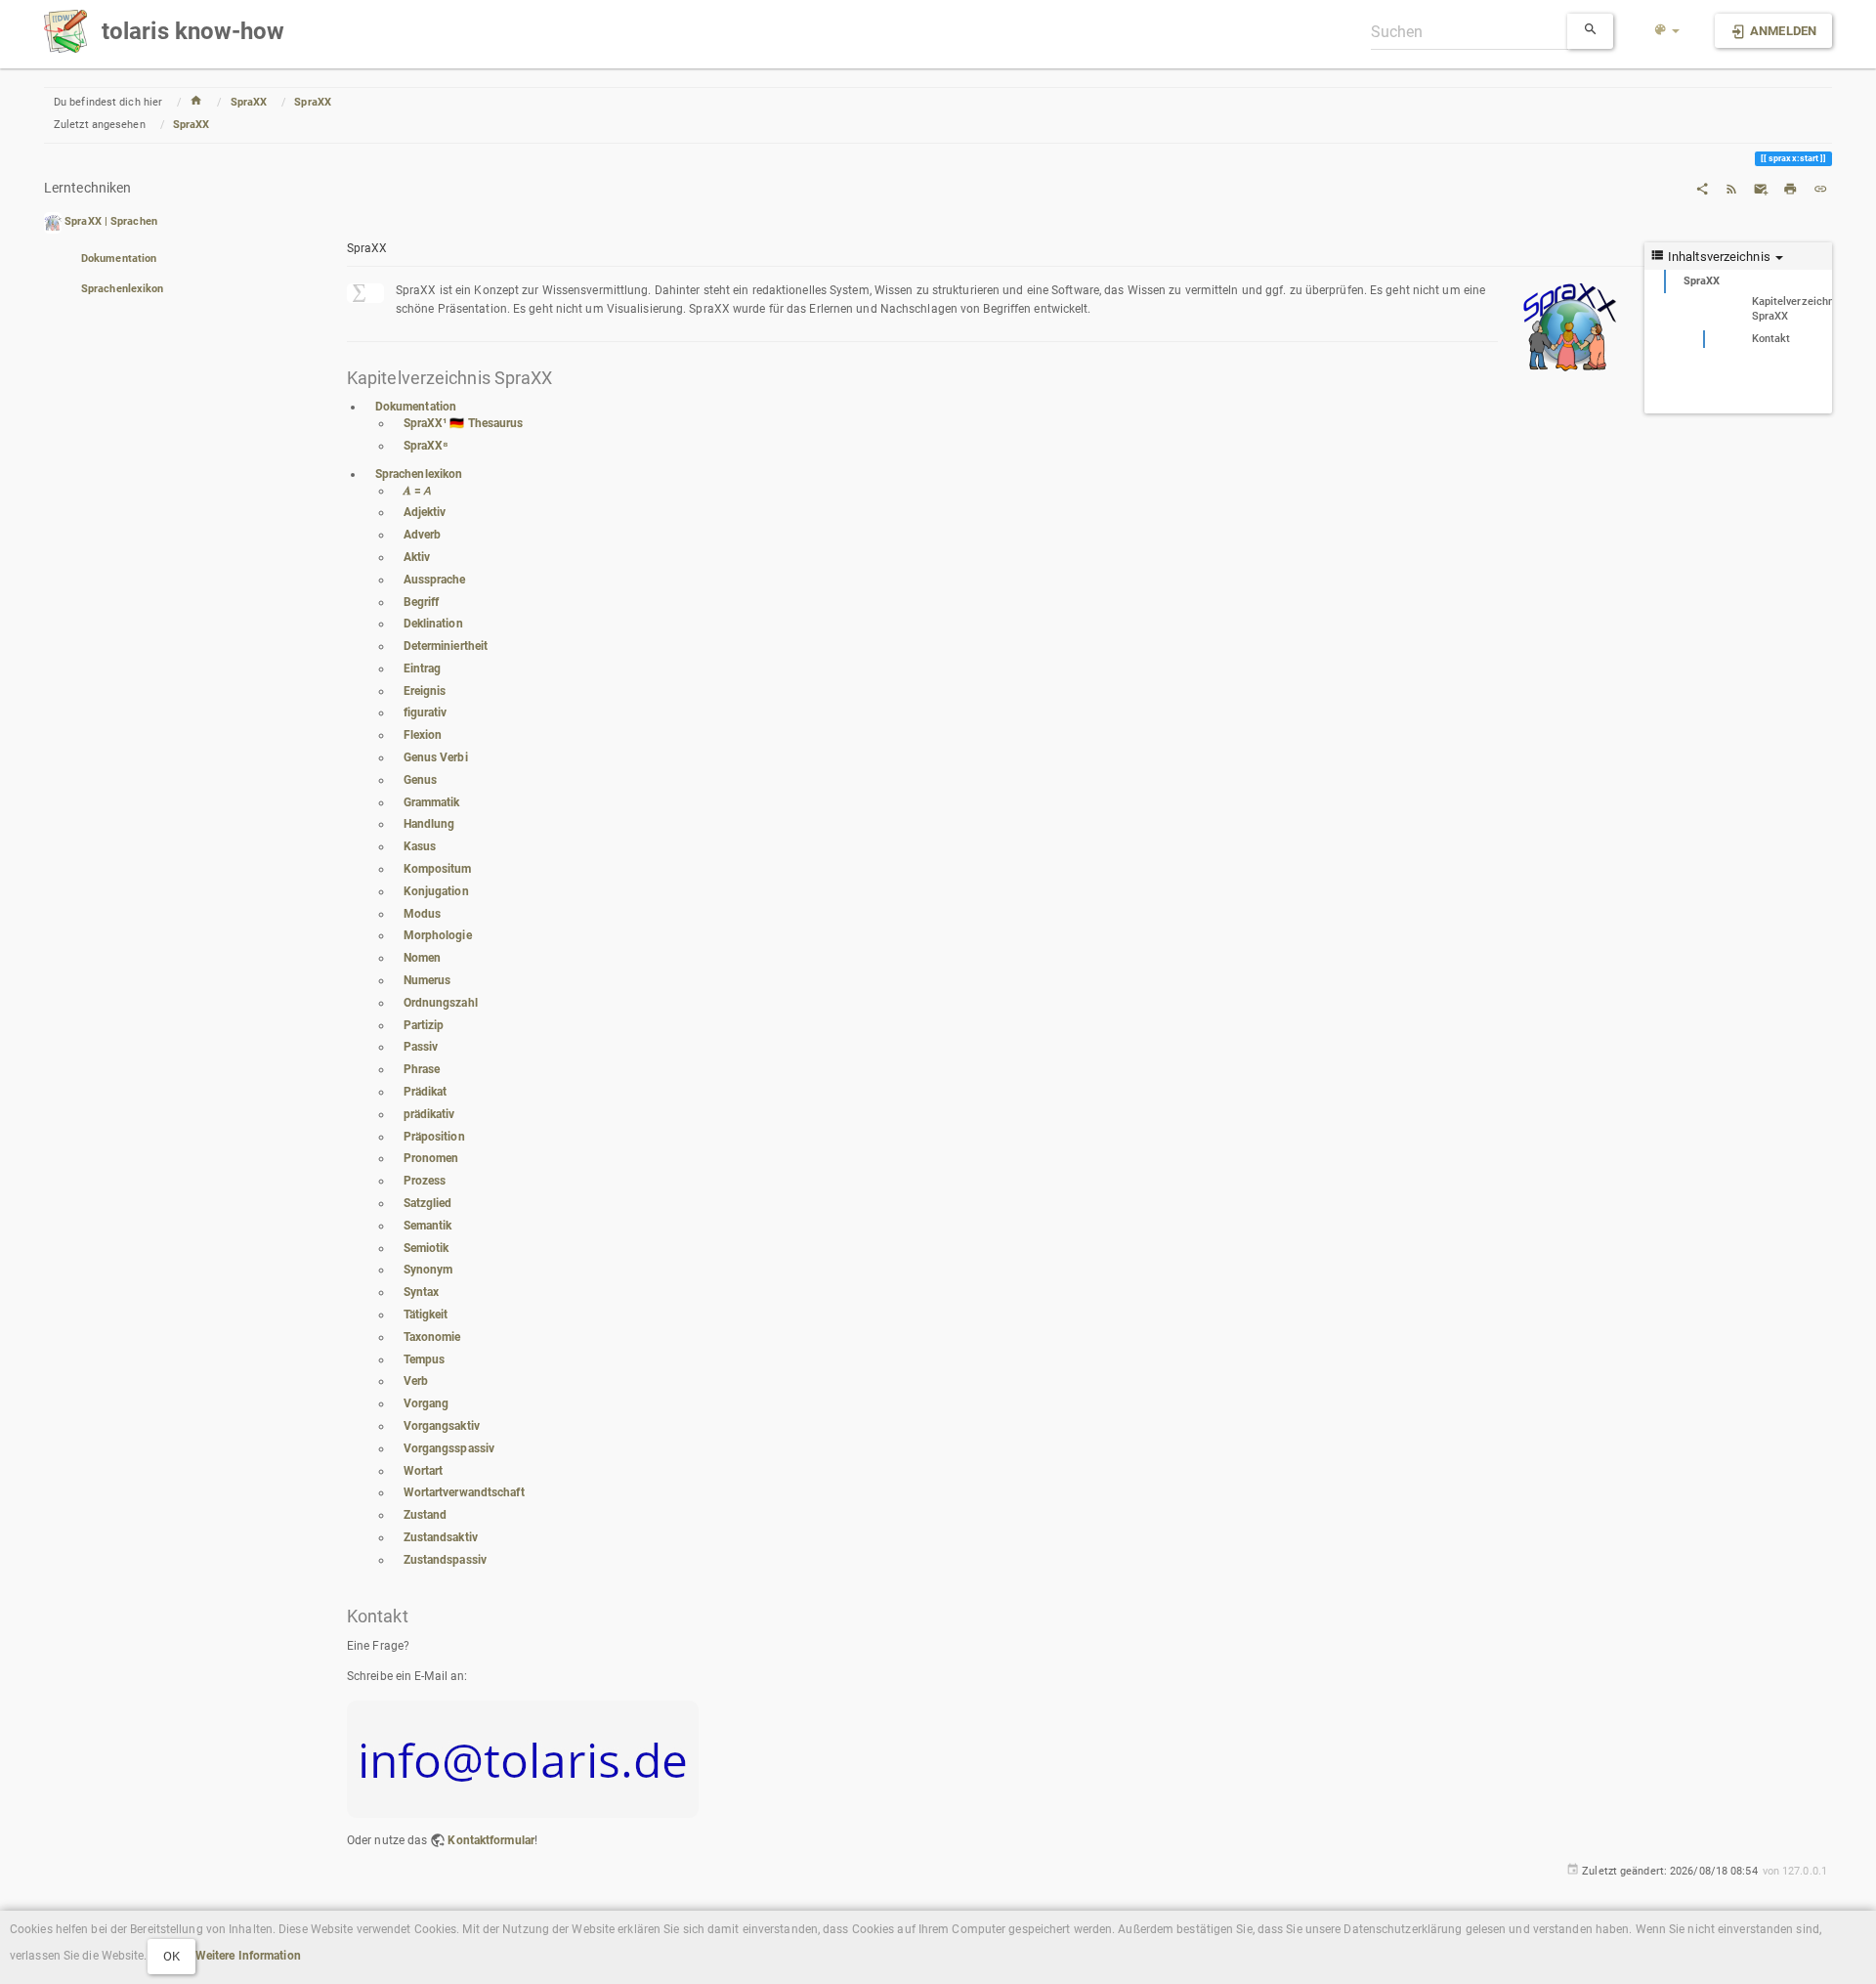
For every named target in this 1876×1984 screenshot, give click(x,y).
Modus (423, 914)
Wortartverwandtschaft (464, 1492)
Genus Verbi (436, 757)
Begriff (422, 602)
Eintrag (423, 669)
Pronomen (431, 1158)
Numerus (427, 980)
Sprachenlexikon (123, 289)
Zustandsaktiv (441, 1537)
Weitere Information (248, 1956)
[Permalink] (1820, 188)
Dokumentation (119, 259)
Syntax (422, 1292)
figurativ (426, 712)
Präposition (434, 1137)
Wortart (424, 1471)
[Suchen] (1591, 31)
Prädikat (426, 1092)
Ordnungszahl (441, 1003)
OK (171, 1956)
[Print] (1790, 188)
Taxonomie (432, 1337)
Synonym (428, 1270)
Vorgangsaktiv (442, 1426)
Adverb (423, 535)
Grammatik (432, 802)
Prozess (425, 1181)
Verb (416, 1381)
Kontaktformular (491, 1840)
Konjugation (436, 891)
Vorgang (426, 1403)
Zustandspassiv (445, 1560)
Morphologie (438, 935)
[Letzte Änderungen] (1731, 188)
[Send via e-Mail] (1761, 188)
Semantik (428, 1226)
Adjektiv (425, 512)
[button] (1667, 31)
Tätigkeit (426, 1315)
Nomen (423, 958)
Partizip (424, 1025)
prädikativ (429, 1114)
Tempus (425, 1359)
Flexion (423, 735)
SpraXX (249, 102)
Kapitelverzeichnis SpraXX (1792, 309)
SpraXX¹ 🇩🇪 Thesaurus (464, 423)
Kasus (420, 846)
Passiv (421, 1047)
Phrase (422, 1069)
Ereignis (425, 691)
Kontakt (1771, 339)
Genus (421, 780)
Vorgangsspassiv (449, 1448)
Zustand (426, 1515)
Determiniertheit (446, 646)
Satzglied (428, 1203)
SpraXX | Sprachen (111, 222)
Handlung (429, 824)
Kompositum (438, 869)
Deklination (433, 624)
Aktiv (417, 557)
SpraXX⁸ (426, 446)
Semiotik (426, 1248)
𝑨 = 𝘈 (418, 491)
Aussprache (435, 580)
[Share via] (1702, 188)
